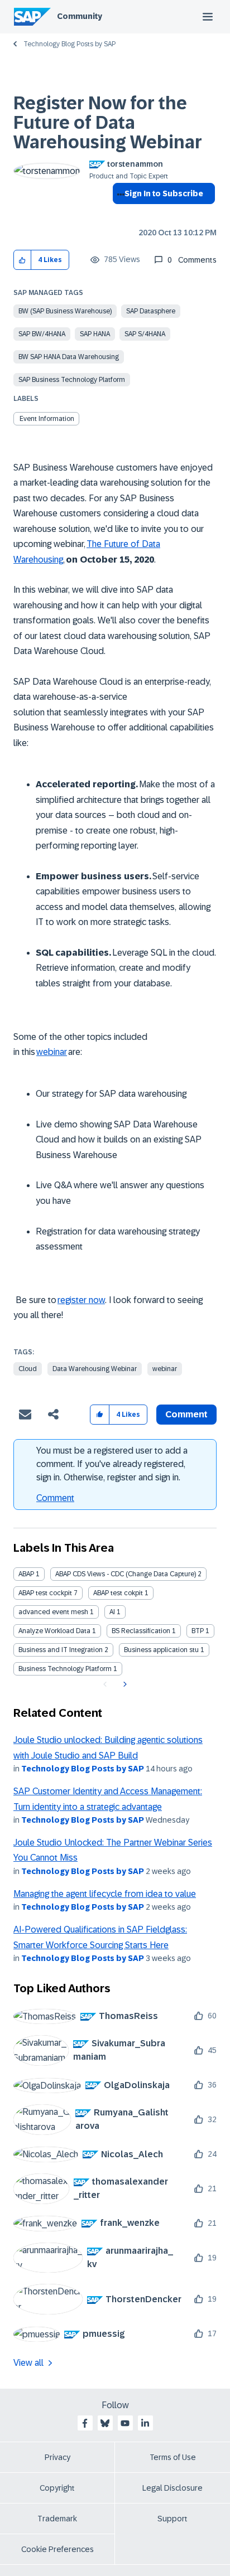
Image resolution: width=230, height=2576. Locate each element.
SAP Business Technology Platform (72, 380)
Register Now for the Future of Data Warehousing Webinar (108, 123)
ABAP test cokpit (118, 1593)
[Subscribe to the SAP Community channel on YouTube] (125, 2423)
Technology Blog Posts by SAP (70, 44)
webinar (165, 1369)
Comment (55, 1498)
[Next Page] (124, 1684)
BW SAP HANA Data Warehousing (69, 357)
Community (80, 16)
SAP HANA (95, 334)
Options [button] (119, 214)
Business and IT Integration (61, 1650)
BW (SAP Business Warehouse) (65, 311)
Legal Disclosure (172, 2488)
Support (172, 2519)
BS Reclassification (141, 1631)
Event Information (47, 419)
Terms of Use (173, 2457)
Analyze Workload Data (54, 1631)
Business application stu (161, 1650)
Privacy (57, 2457)
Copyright (57, 2488)
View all (28, 2363)
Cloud (28, 1369)
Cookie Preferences (57, 2549)
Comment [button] (186, 1414)
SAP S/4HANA (145, 334)
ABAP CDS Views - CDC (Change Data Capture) (126, 1574)
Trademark (57, 2519)
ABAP (26, 1574)
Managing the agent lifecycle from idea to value (105, 1894)
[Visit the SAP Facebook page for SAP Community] (85, 2423)
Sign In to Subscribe (164, 193)
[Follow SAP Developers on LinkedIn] (145, 2423)
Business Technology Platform (65, 1669)
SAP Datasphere (151, 311)
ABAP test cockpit (45, 1593)
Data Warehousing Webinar (95, 1369)
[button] (23, 260)
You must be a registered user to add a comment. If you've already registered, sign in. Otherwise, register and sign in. (112, 1464)
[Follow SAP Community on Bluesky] (105, 2423)
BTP (198, 1631)
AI (112, 1612)
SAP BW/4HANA (42, 334)
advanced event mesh (53, 1612)
